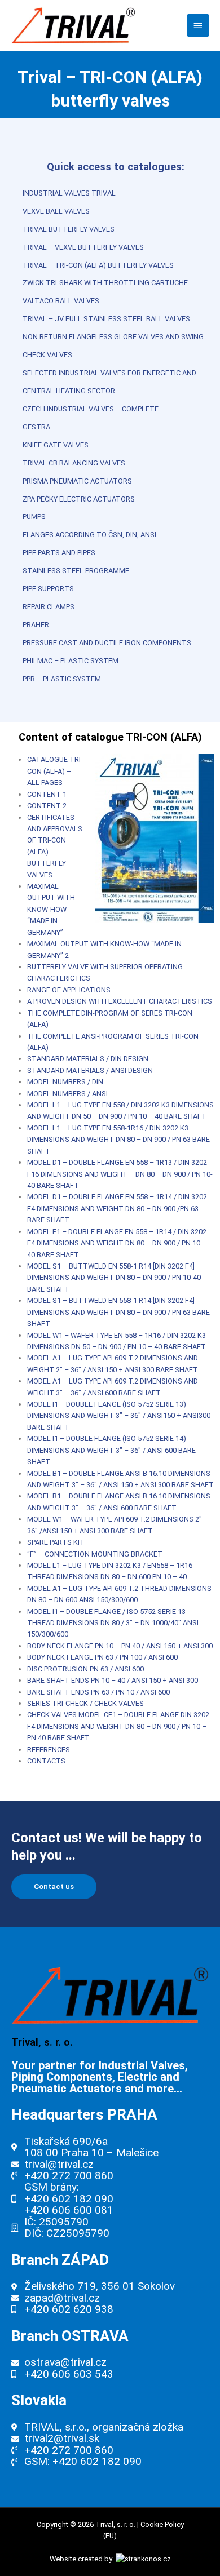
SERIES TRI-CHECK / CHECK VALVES (85, 1703)
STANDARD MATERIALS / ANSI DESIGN (90, 1070)
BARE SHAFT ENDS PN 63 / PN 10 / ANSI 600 (98, 1692)
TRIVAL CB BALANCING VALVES (74, 463)
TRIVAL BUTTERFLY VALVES (69, 229)
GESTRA (36, 427)
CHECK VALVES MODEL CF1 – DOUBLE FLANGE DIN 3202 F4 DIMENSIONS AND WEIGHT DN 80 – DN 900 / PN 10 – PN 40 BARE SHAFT (118, 1726)
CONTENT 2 (47, 806)
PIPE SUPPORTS (48, 589)
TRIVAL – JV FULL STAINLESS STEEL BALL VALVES (106, 319)
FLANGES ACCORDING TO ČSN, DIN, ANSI (89, 535)
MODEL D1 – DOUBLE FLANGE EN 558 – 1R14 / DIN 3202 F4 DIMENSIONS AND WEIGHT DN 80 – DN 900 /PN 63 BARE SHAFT (117, 1208)
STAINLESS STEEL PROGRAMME (76, 571)
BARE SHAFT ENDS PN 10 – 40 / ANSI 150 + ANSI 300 (113, 1680)
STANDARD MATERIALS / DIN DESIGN (88, 1059)
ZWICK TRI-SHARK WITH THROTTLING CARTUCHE (105, 283)
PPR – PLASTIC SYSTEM (62, 679)
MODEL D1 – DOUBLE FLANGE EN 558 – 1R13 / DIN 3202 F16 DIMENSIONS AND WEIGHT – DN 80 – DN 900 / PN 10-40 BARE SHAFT (120, 1174)
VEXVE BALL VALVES (56, 211)
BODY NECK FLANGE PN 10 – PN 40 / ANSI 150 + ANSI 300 (120, 1646)
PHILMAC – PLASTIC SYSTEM (71, 661)
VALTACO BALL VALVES (61, 301)
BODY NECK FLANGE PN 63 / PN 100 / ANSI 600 (102, 1657)
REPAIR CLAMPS (49, 607)
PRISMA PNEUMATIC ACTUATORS (77, 481)
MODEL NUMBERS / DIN (65, 1082)
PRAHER (36, 625)
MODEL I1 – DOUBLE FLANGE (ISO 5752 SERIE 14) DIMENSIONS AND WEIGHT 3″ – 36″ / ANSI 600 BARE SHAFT (111, 1450)
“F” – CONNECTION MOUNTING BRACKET (95, 1554)
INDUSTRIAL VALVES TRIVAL (69, 193)
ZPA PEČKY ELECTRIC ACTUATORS (79, 499)
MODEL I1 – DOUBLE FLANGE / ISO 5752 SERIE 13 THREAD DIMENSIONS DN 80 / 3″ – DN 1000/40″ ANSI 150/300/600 (113, 1623)
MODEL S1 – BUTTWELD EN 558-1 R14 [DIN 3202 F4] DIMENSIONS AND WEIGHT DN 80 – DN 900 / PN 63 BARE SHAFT (118, 1312)
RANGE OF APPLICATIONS (69, 990)
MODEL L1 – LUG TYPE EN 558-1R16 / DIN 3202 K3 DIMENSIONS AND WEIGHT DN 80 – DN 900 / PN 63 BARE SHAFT (118, 1140)
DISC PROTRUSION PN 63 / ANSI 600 (85, 1669)
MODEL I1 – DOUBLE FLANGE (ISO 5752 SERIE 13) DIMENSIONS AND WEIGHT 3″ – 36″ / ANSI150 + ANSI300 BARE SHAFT (119, 1416)
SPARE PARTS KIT (56, 1542)
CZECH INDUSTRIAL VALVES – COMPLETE (91, 409)
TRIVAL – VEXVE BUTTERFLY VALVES (83, 247)
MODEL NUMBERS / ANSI (67, 1094)
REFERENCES (49, 1750)
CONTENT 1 (47, 794)
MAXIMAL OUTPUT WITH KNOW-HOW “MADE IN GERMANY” (51, 909)
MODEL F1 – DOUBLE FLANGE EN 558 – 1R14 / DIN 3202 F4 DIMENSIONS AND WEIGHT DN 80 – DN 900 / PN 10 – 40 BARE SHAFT (117, 1243)
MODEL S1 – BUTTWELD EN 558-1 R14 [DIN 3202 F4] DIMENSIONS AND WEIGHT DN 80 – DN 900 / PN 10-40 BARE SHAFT (114, 1278)
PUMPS (34, 516)
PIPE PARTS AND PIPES (59, 553)
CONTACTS (46, 1761)
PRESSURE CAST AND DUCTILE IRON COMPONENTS (107, 643)
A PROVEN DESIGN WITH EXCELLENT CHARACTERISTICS (120, 1001)
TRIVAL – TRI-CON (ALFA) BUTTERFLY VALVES (98, 265)
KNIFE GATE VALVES (56, 445)
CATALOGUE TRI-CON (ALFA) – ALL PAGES (55, 771)
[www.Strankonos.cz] (143, 2559)
